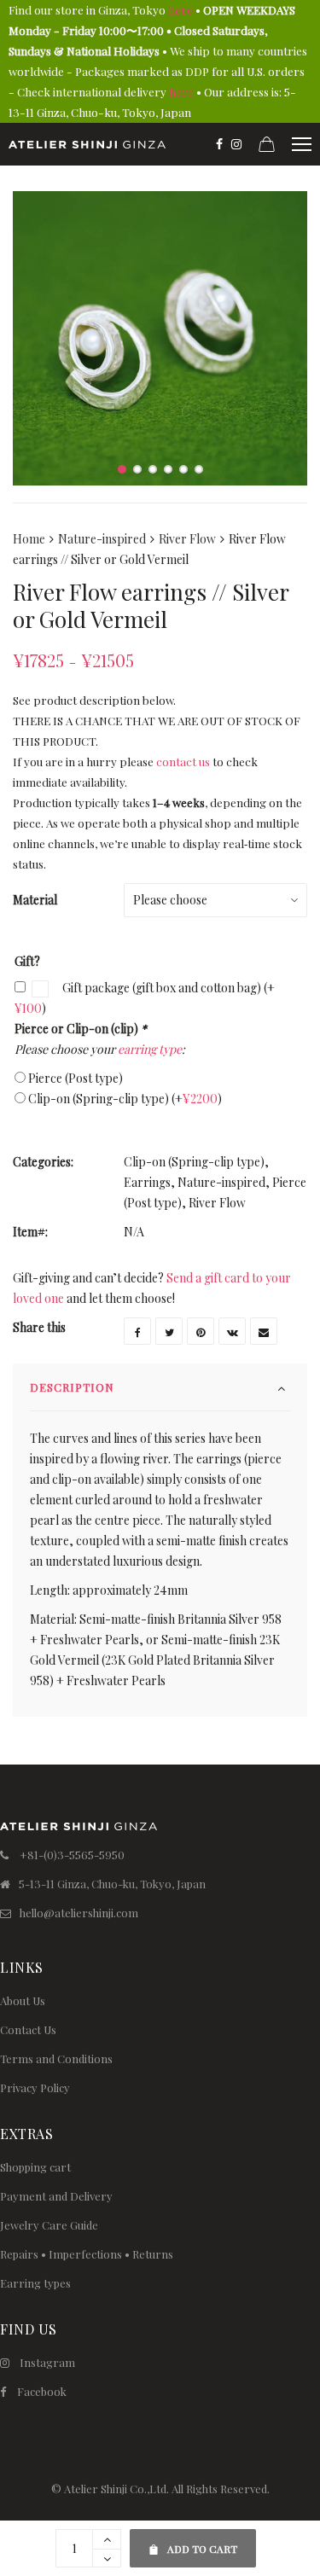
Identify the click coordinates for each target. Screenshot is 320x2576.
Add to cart (193, 2542)
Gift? (27, 961)
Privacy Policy (35, 2088)
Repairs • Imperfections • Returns (87, 2254)
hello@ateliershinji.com (79, 1913)
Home (29, 539)
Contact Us (28, 2029)
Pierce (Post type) (76, 1078)
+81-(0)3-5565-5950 (72, 1855)
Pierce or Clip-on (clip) (81, 1029)
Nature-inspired (102, 539)
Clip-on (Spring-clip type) (125, 1099)
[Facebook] (219, 144)
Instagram (47, 2362)
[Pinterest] (201, 1331)
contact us (183, 762)
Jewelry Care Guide (49, 2225)
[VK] (232, 1331)
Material (35, 900)
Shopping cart (35, 2167)
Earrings (147, 1182)
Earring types (35, 2283)
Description (72, 1387)
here (180, 10)
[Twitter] (169, 1331)
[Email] (264, 1331)
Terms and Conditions (56, 2058)
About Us (23, 2000)
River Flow (187, 539)
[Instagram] (236, 144)
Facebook (42, 2391)
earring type (150, 1049)
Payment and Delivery (56, 2196)
